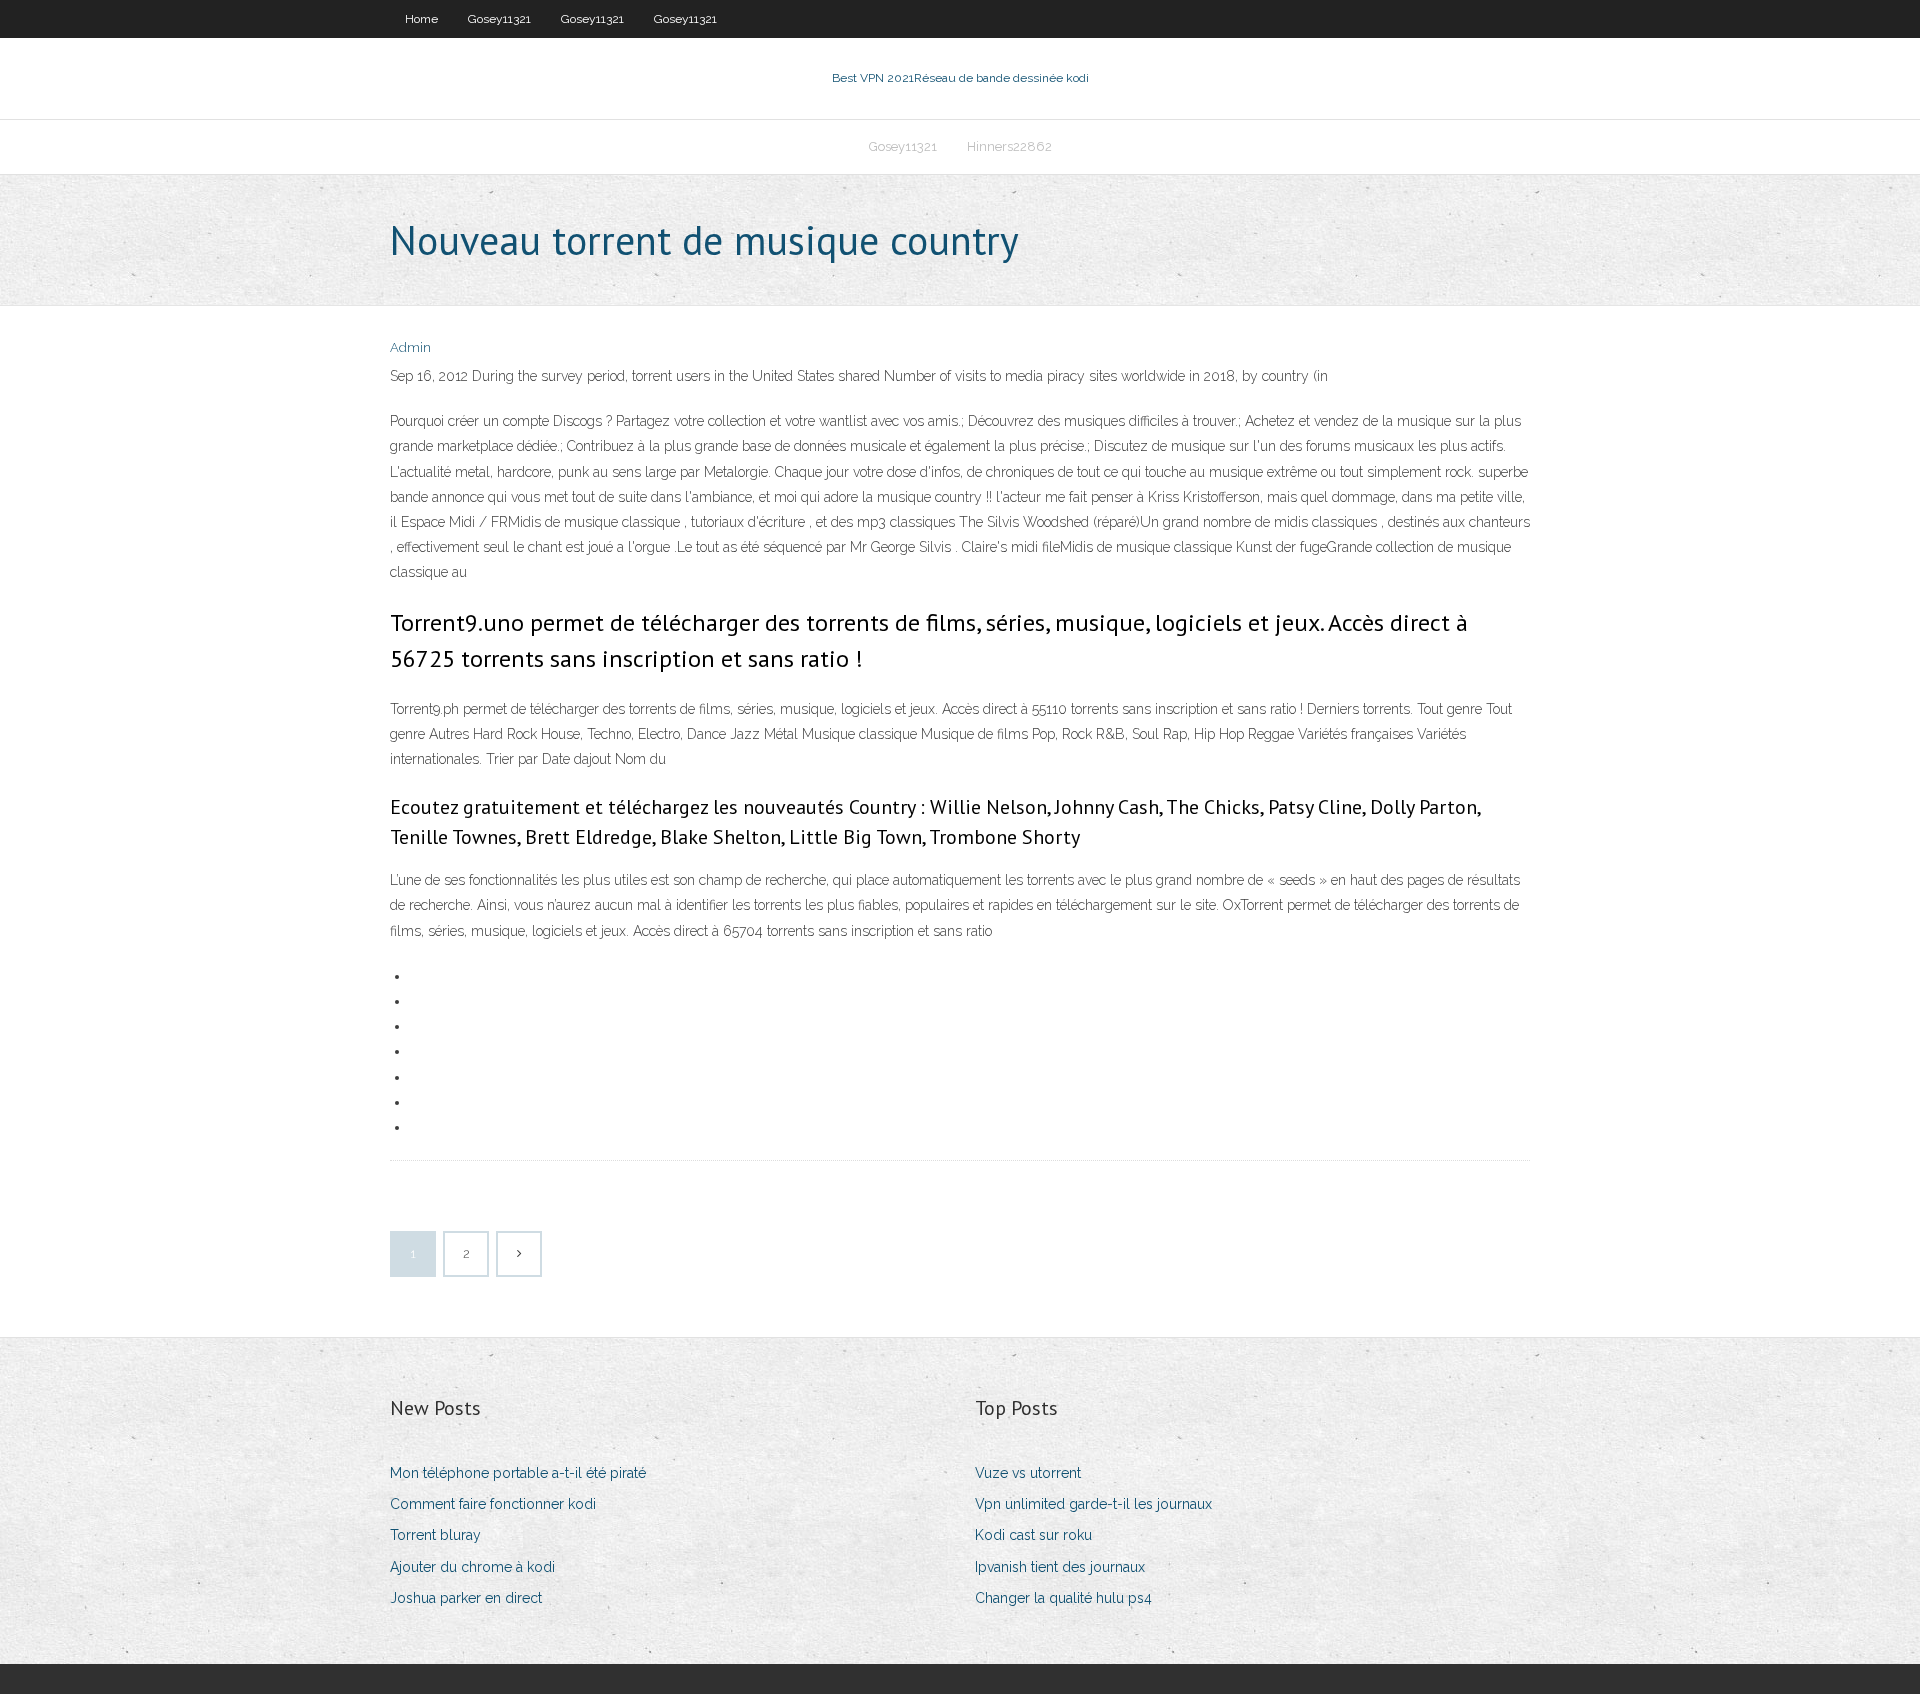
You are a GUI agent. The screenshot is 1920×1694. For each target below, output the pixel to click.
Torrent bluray (435, 1535)
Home (421, 19)
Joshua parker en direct (466, 1598)
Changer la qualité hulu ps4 (1063, 1598)
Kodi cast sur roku (1033, 1535)
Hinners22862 (1009, 146)
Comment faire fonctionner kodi (493, 1504)
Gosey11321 (499, 19)
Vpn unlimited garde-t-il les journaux (1093, 1504)
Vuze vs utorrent (1028, 1473)
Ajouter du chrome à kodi (472, 1567)
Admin (410, 347)
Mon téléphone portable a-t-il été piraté (518, 1473)
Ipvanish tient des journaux (1060, 1567)
